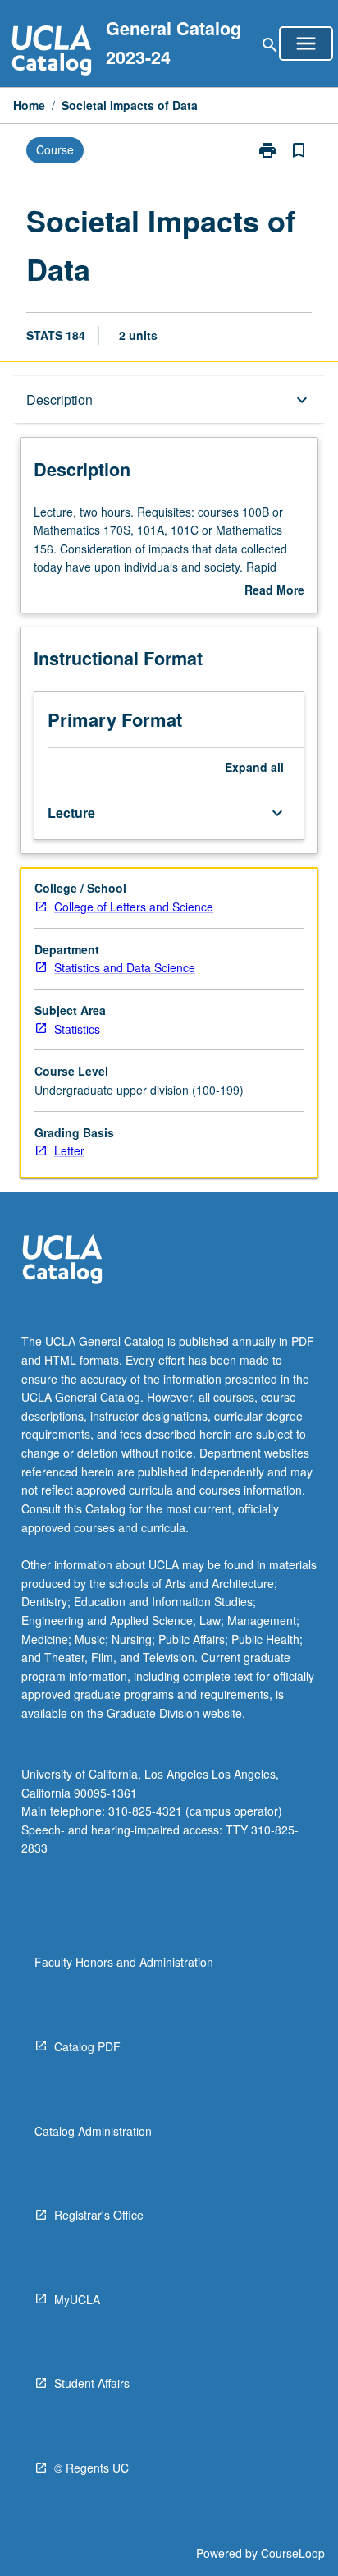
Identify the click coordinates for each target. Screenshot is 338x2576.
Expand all (254, 767)
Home (29, 105)
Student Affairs (92, 2383)
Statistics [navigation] (77, 1029)
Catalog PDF (87, 2046)
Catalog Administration (93, 2131)
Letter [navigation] (69, 1150)
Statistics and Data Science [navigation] (125, 967)
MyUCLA (77, 2299)
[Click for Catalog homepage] (52, 52)
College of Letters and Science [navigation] (134, 907)
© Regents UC (91, 2468)
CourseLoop (293, 2553)
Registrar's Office (99, 2215)
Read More (274, 590)
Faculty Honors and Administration (124, 1962)
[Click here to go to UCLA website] (62, 1262)
